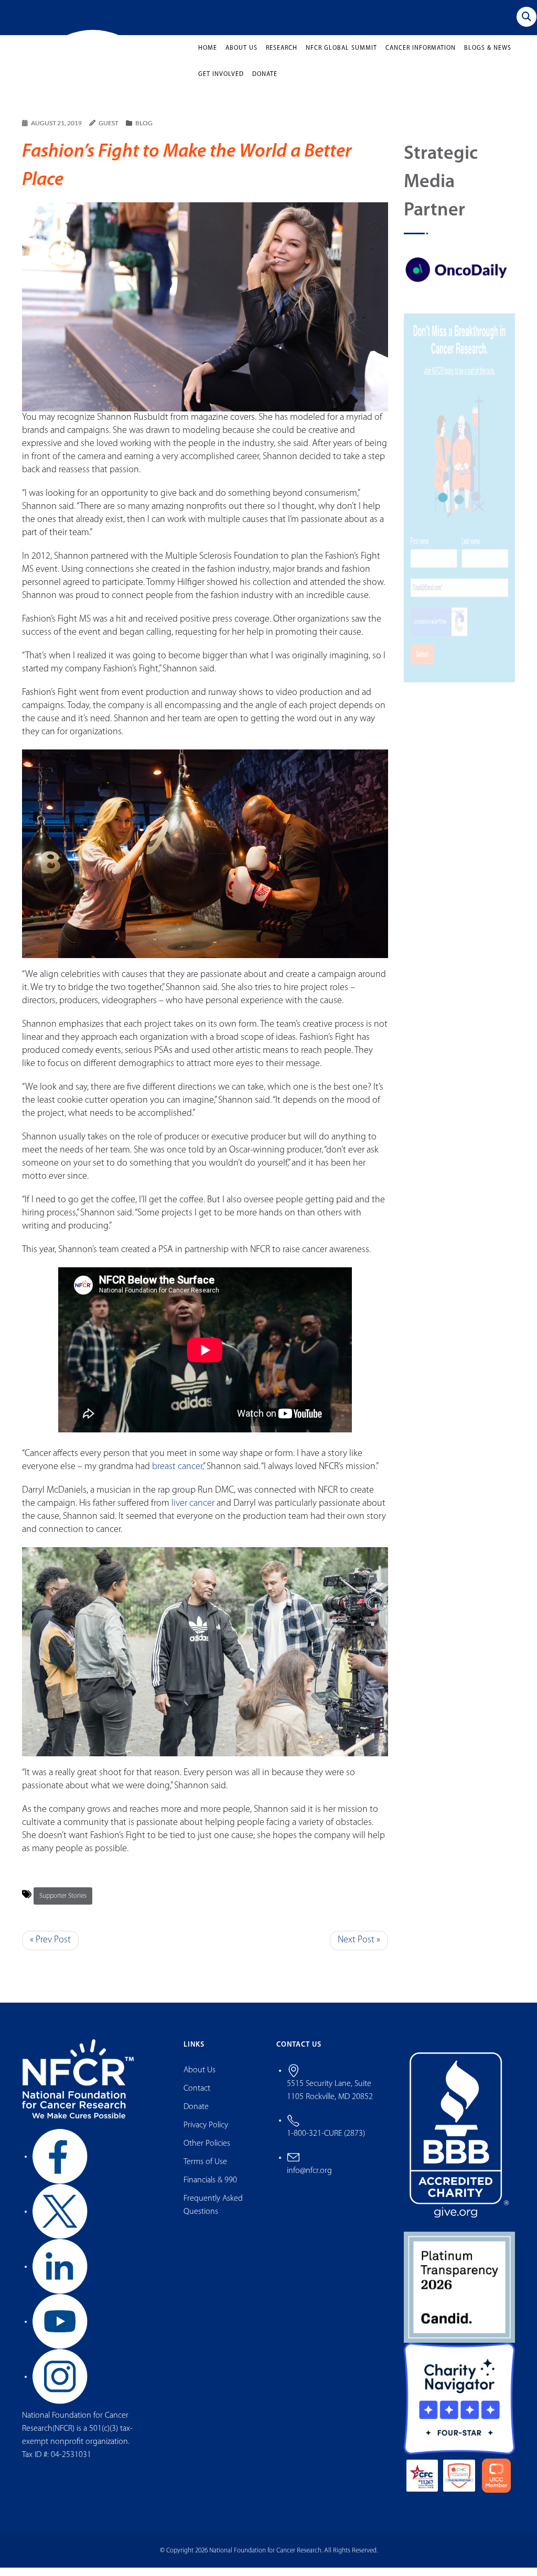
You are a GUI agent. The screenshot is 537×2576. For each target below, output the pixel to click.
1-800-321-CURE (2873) (326, 2142)
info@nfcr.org (309, 2179)
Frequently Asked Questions (213, 2213)
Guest (109, 131)
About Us (241, 57)
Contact (197, 2096)
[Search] (527, 17)
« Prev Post (50, 1948)
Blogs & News (488, 57)
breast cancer (177, 1475)
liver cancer (193, 1512)
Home (208, 57)
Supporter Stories (63, 1904)
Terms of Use (205, 2170)
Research (282, 57)
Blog (144, 131)
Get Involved (221, 83)
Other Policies (207, 2151)
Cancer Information (421, 57)
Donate (265, 83)
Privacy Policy (206, 2133)
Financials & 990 (210, 2188)
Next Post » (359, 1948)
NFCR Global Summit (341, 57)
